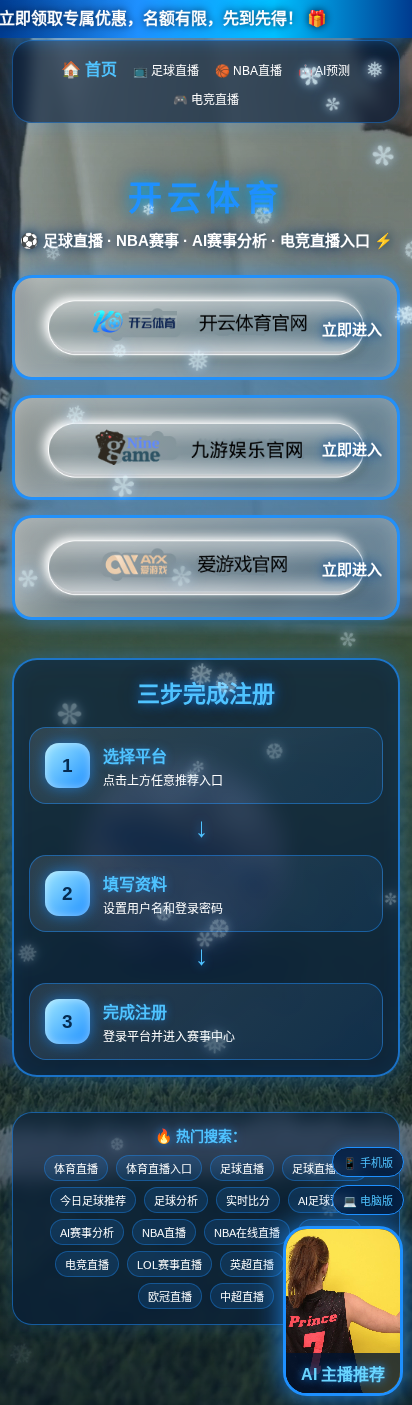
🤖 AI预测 (324, 71)
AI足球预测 (325, 1201)
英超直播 (252, 1265)
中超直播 (242, 1297)
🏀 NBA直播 (248, 71)
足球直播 (242, 1169)
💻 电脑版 (368, 1201)
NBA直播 (164, 1233)
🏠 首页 (89, 69)
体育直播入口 (159, 1169)
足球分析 (176, 1201)
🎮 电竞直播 (206, 100)
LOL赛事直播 (169, 1265)
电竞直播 (87, 1265)
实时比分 (248, 1201)
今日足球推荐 (93, 1201)
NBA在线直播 (247, 1233)
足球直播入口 (325, 1169)
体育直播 (76, 1169)
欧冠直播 (170, 1297)
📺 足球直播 (166, 71)
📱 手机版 (368, 1163)
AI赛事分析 (87, 1233)
